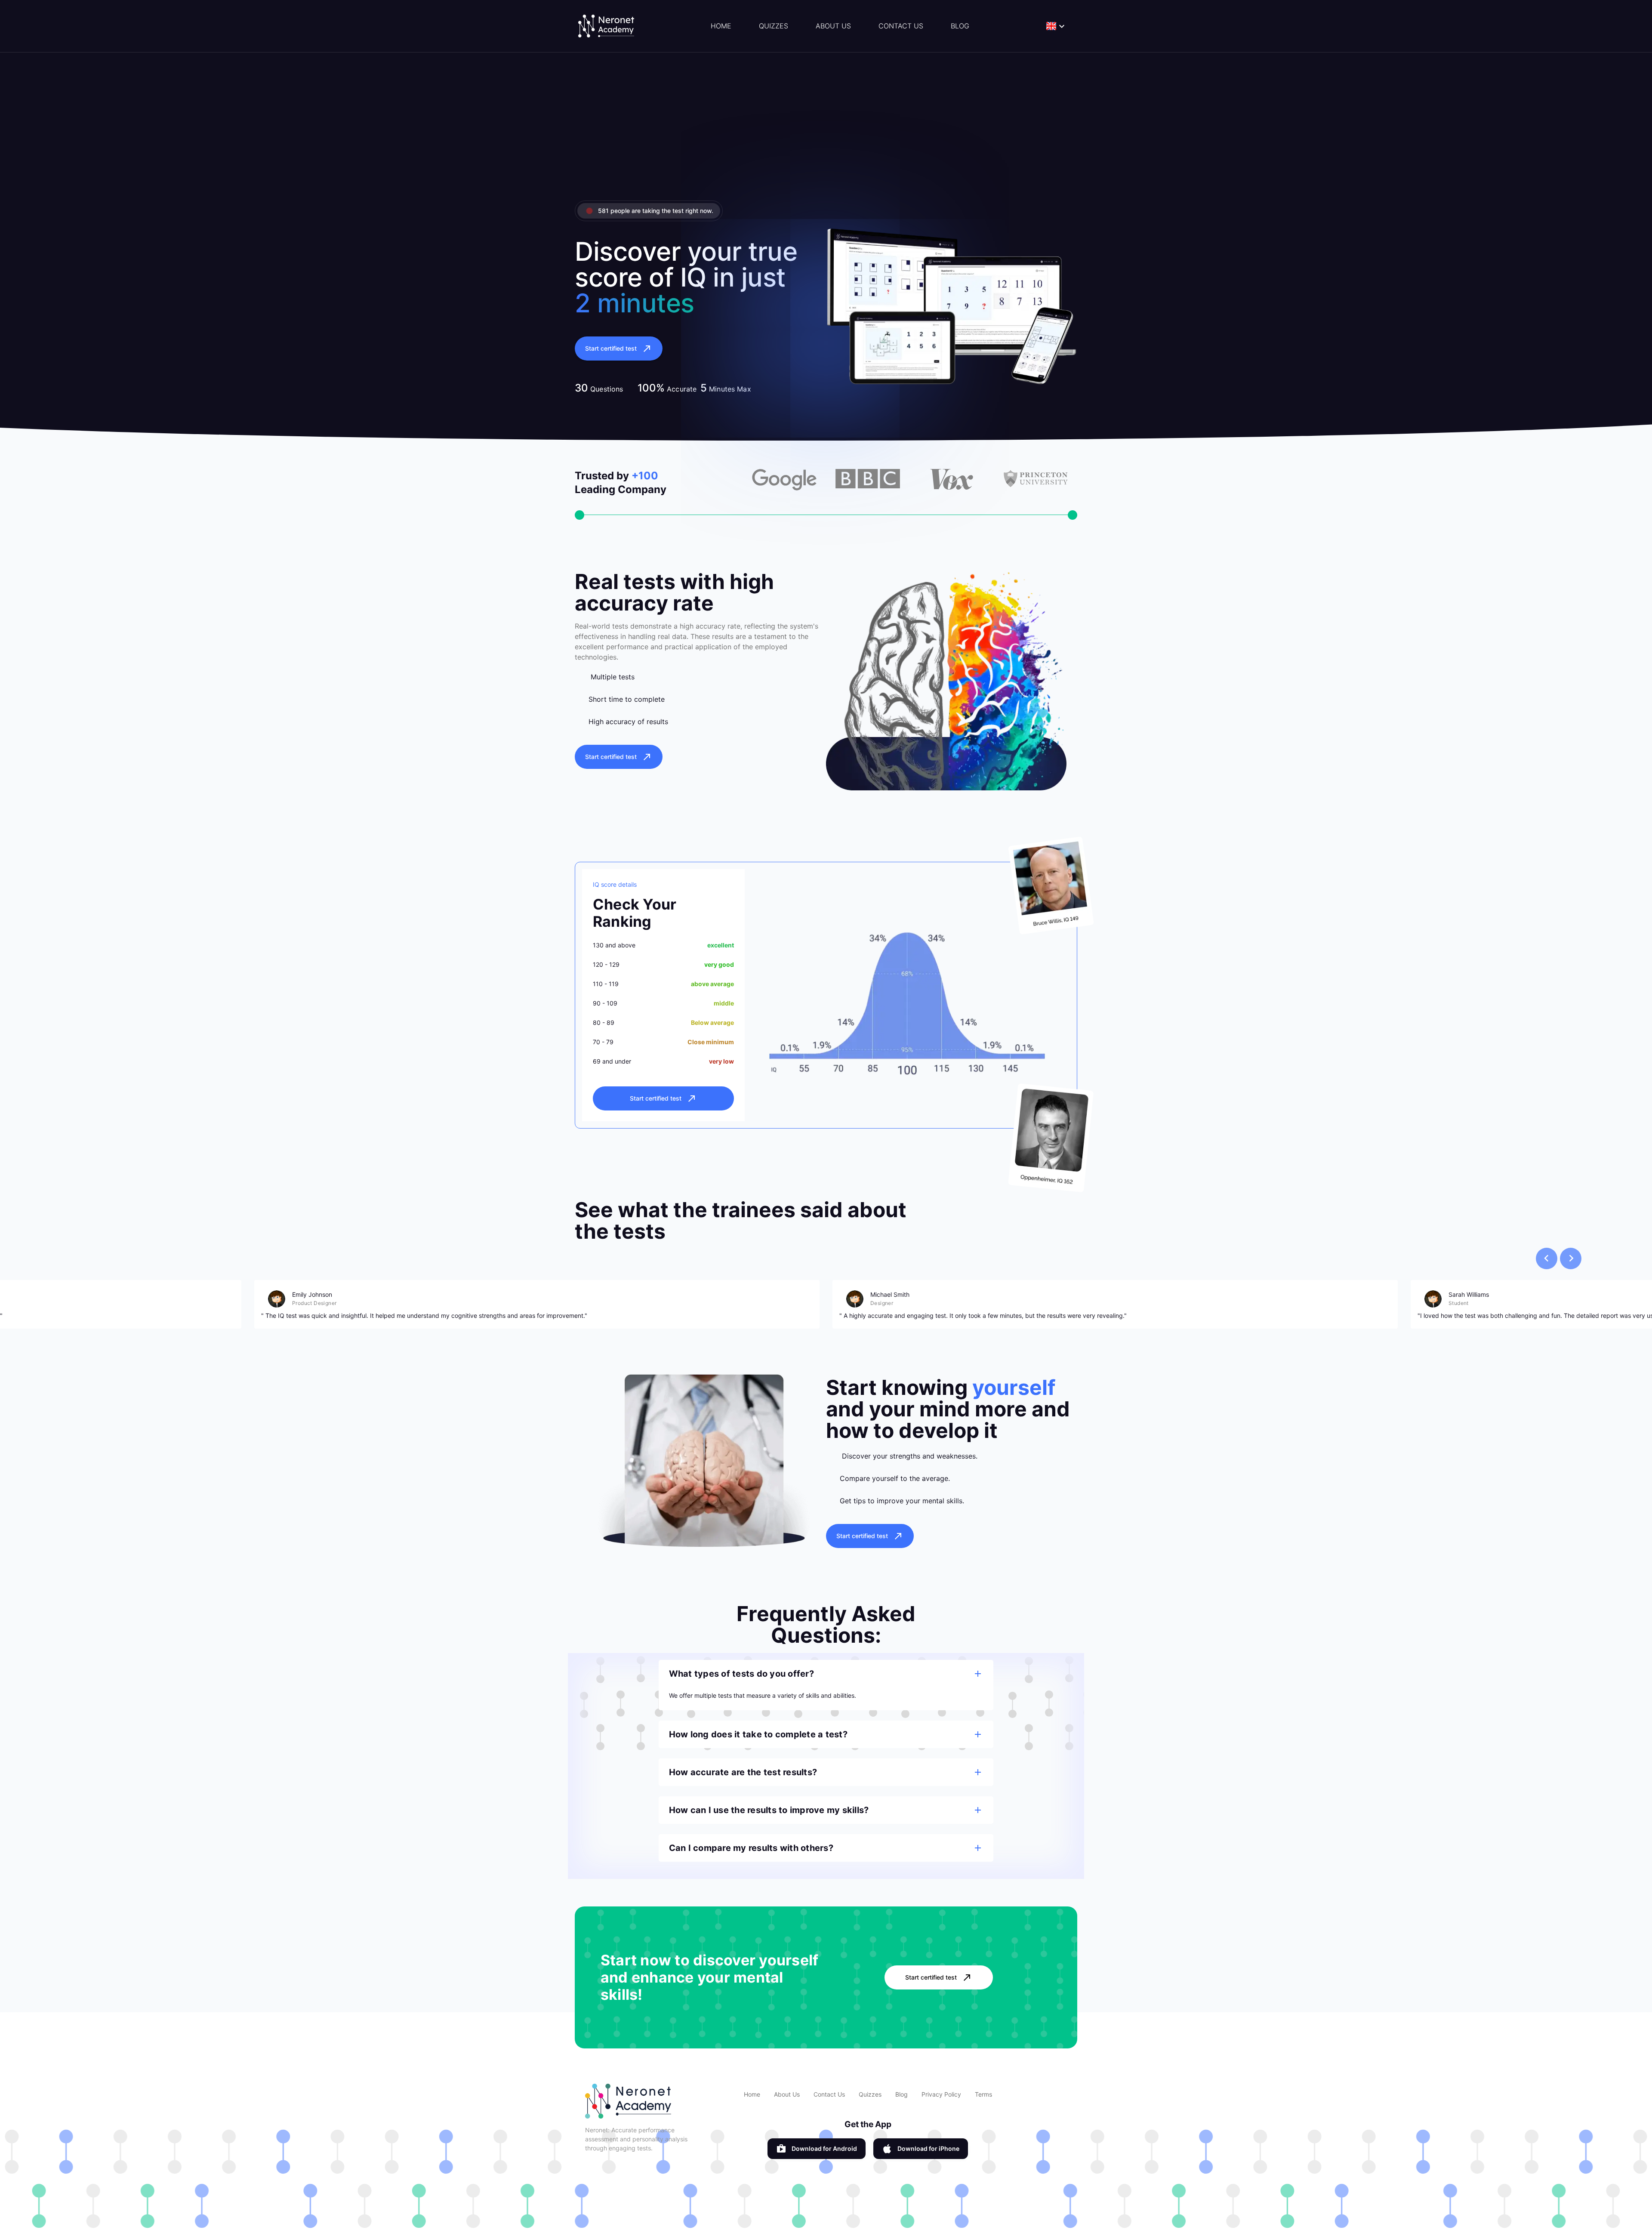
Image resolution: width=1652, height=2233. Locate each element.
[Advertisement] (826, 133)
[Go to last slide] (1547, 1258)
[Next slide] (1571, 1258)
